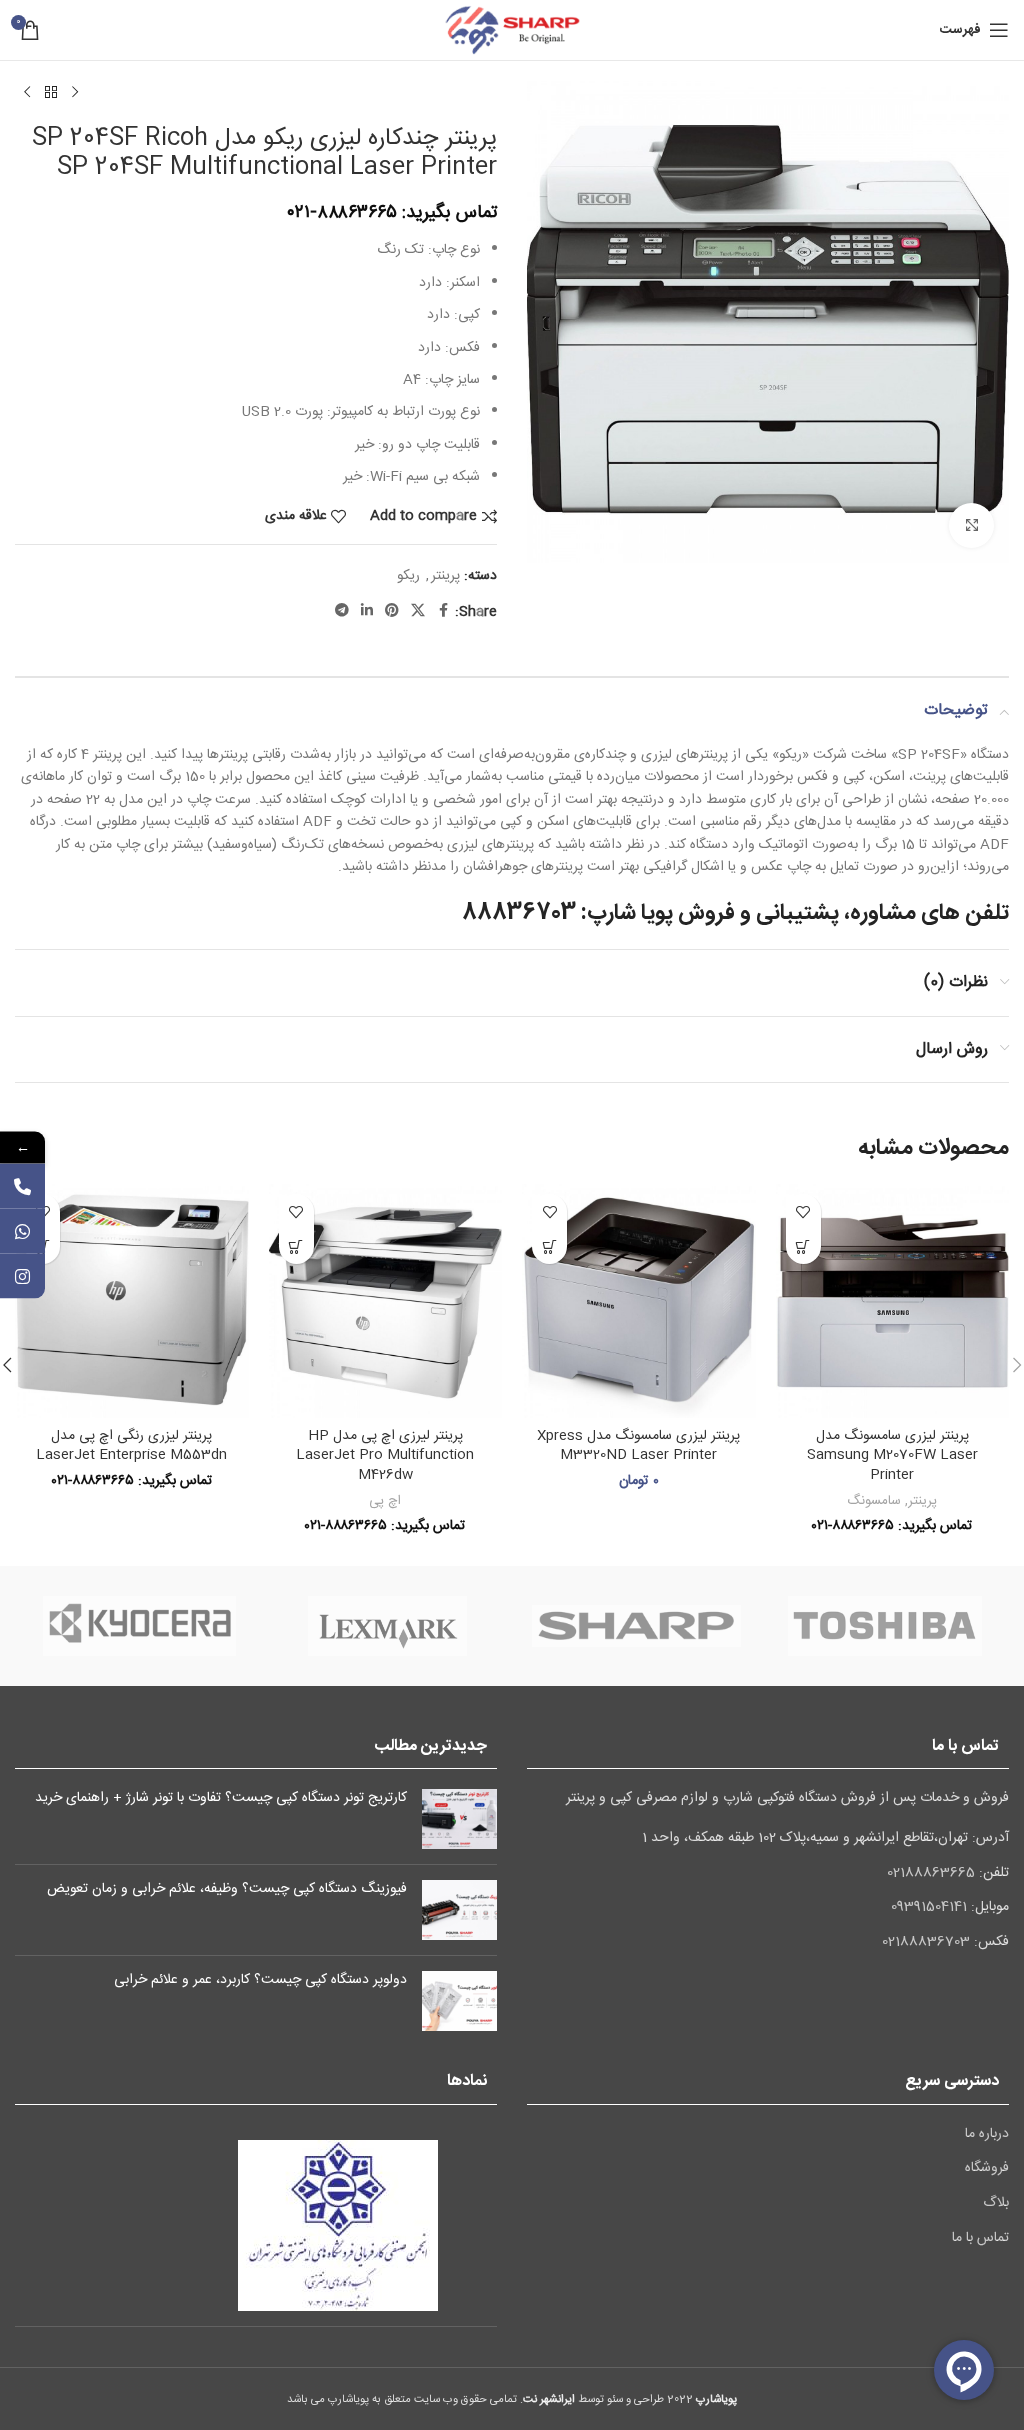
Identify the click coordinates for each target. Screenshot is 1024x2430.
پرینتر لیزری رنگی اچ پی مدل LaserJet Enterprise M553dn (131, 1446)
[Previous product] (75, 93)
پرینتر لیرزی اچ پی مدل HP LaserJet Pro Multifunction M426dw (385, 1455)
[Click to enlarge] (971, 525)
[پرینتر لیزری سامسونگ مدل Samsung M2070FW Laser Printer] (893, 1301)
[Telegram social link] (342, 611)
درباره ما (987, 2135)
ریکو (408, 576)
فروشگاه (987, 2169)
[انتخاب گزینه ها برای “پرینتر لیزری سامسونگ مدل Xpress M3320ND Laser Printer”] (549, 1246)
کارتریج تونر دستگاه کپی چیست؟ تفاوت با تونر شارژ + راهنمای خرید (221, 1798)
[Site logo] (512, 31)
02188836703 (926, 1942)
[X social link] (418, 611)
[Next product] (27, 93)
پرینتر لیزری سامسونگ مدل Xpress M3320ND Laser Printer (638, 1446)
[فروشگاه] (51, 93)
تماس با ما (980, 2239)
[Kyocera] (139, 1626)
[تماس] (22, 1186)
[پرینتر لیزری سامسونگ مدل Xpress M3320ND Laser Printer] (639, 1301)
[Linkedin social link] (367, 611)
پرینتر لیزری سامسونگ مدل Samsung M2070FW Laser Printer (892, 1455)
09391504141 (929, 1907)
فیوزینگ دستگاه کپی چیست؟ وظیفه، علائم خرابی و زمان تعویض (227, 1889)
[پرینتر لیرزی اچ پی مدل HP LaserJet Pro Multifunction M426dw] (386, 1301)
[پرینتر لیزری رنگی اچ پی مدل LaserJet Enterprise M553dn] (132, 1301)
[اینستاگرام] (22, 1276)
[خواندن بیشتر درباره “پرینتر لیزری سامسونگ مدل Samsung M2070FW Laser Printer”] (803, 1246)
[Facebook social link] (443, 611)
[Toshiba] (885, 1626)
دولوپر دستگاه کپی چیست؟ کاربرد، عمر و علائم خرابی (260, 1980)
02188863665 (931, 1873)
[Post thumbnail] (459, 1819)
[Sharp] (636, 1626)
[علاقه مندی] (803, 1211)
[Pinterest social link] (392, 611)
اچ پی (385, 1501)
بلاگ (996, 2204)
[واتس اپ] (22, 1231)
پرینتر (445, 576)
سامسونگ (874, 1501)
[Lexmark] (388, 1626)
